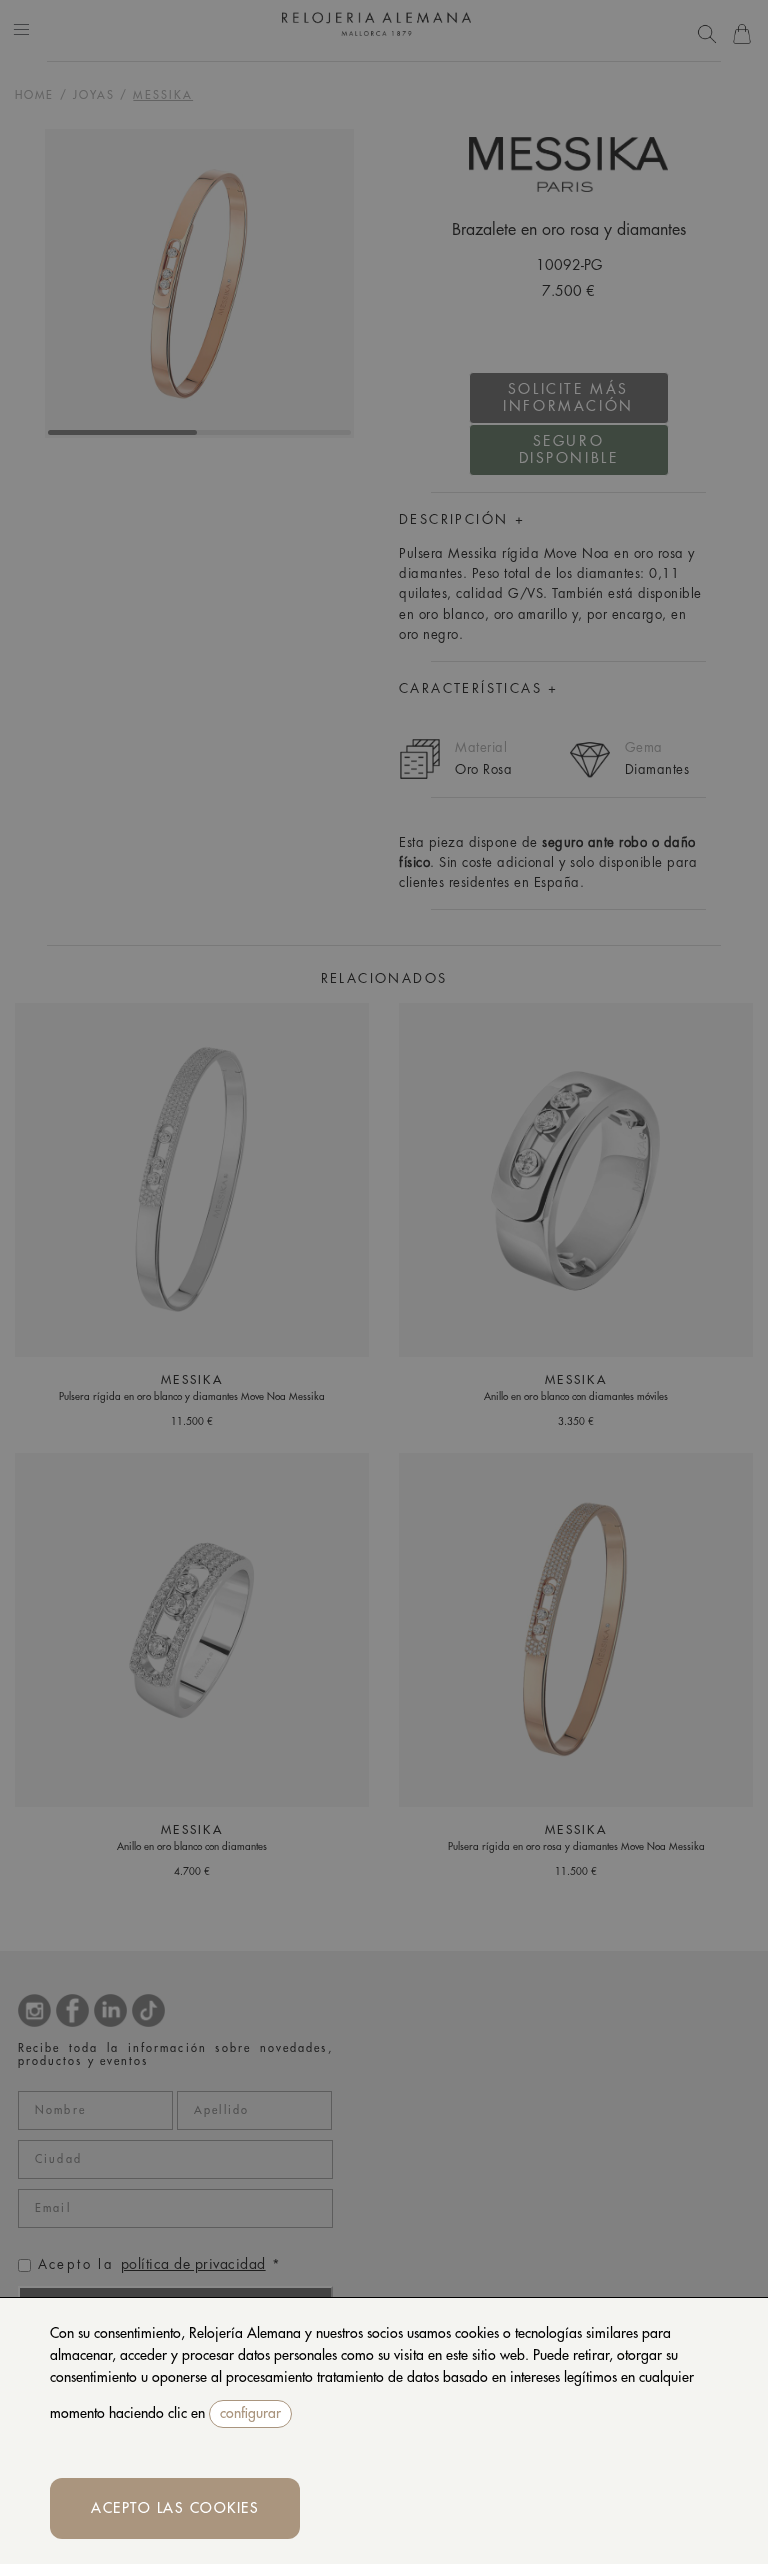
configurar (250, 2413)
